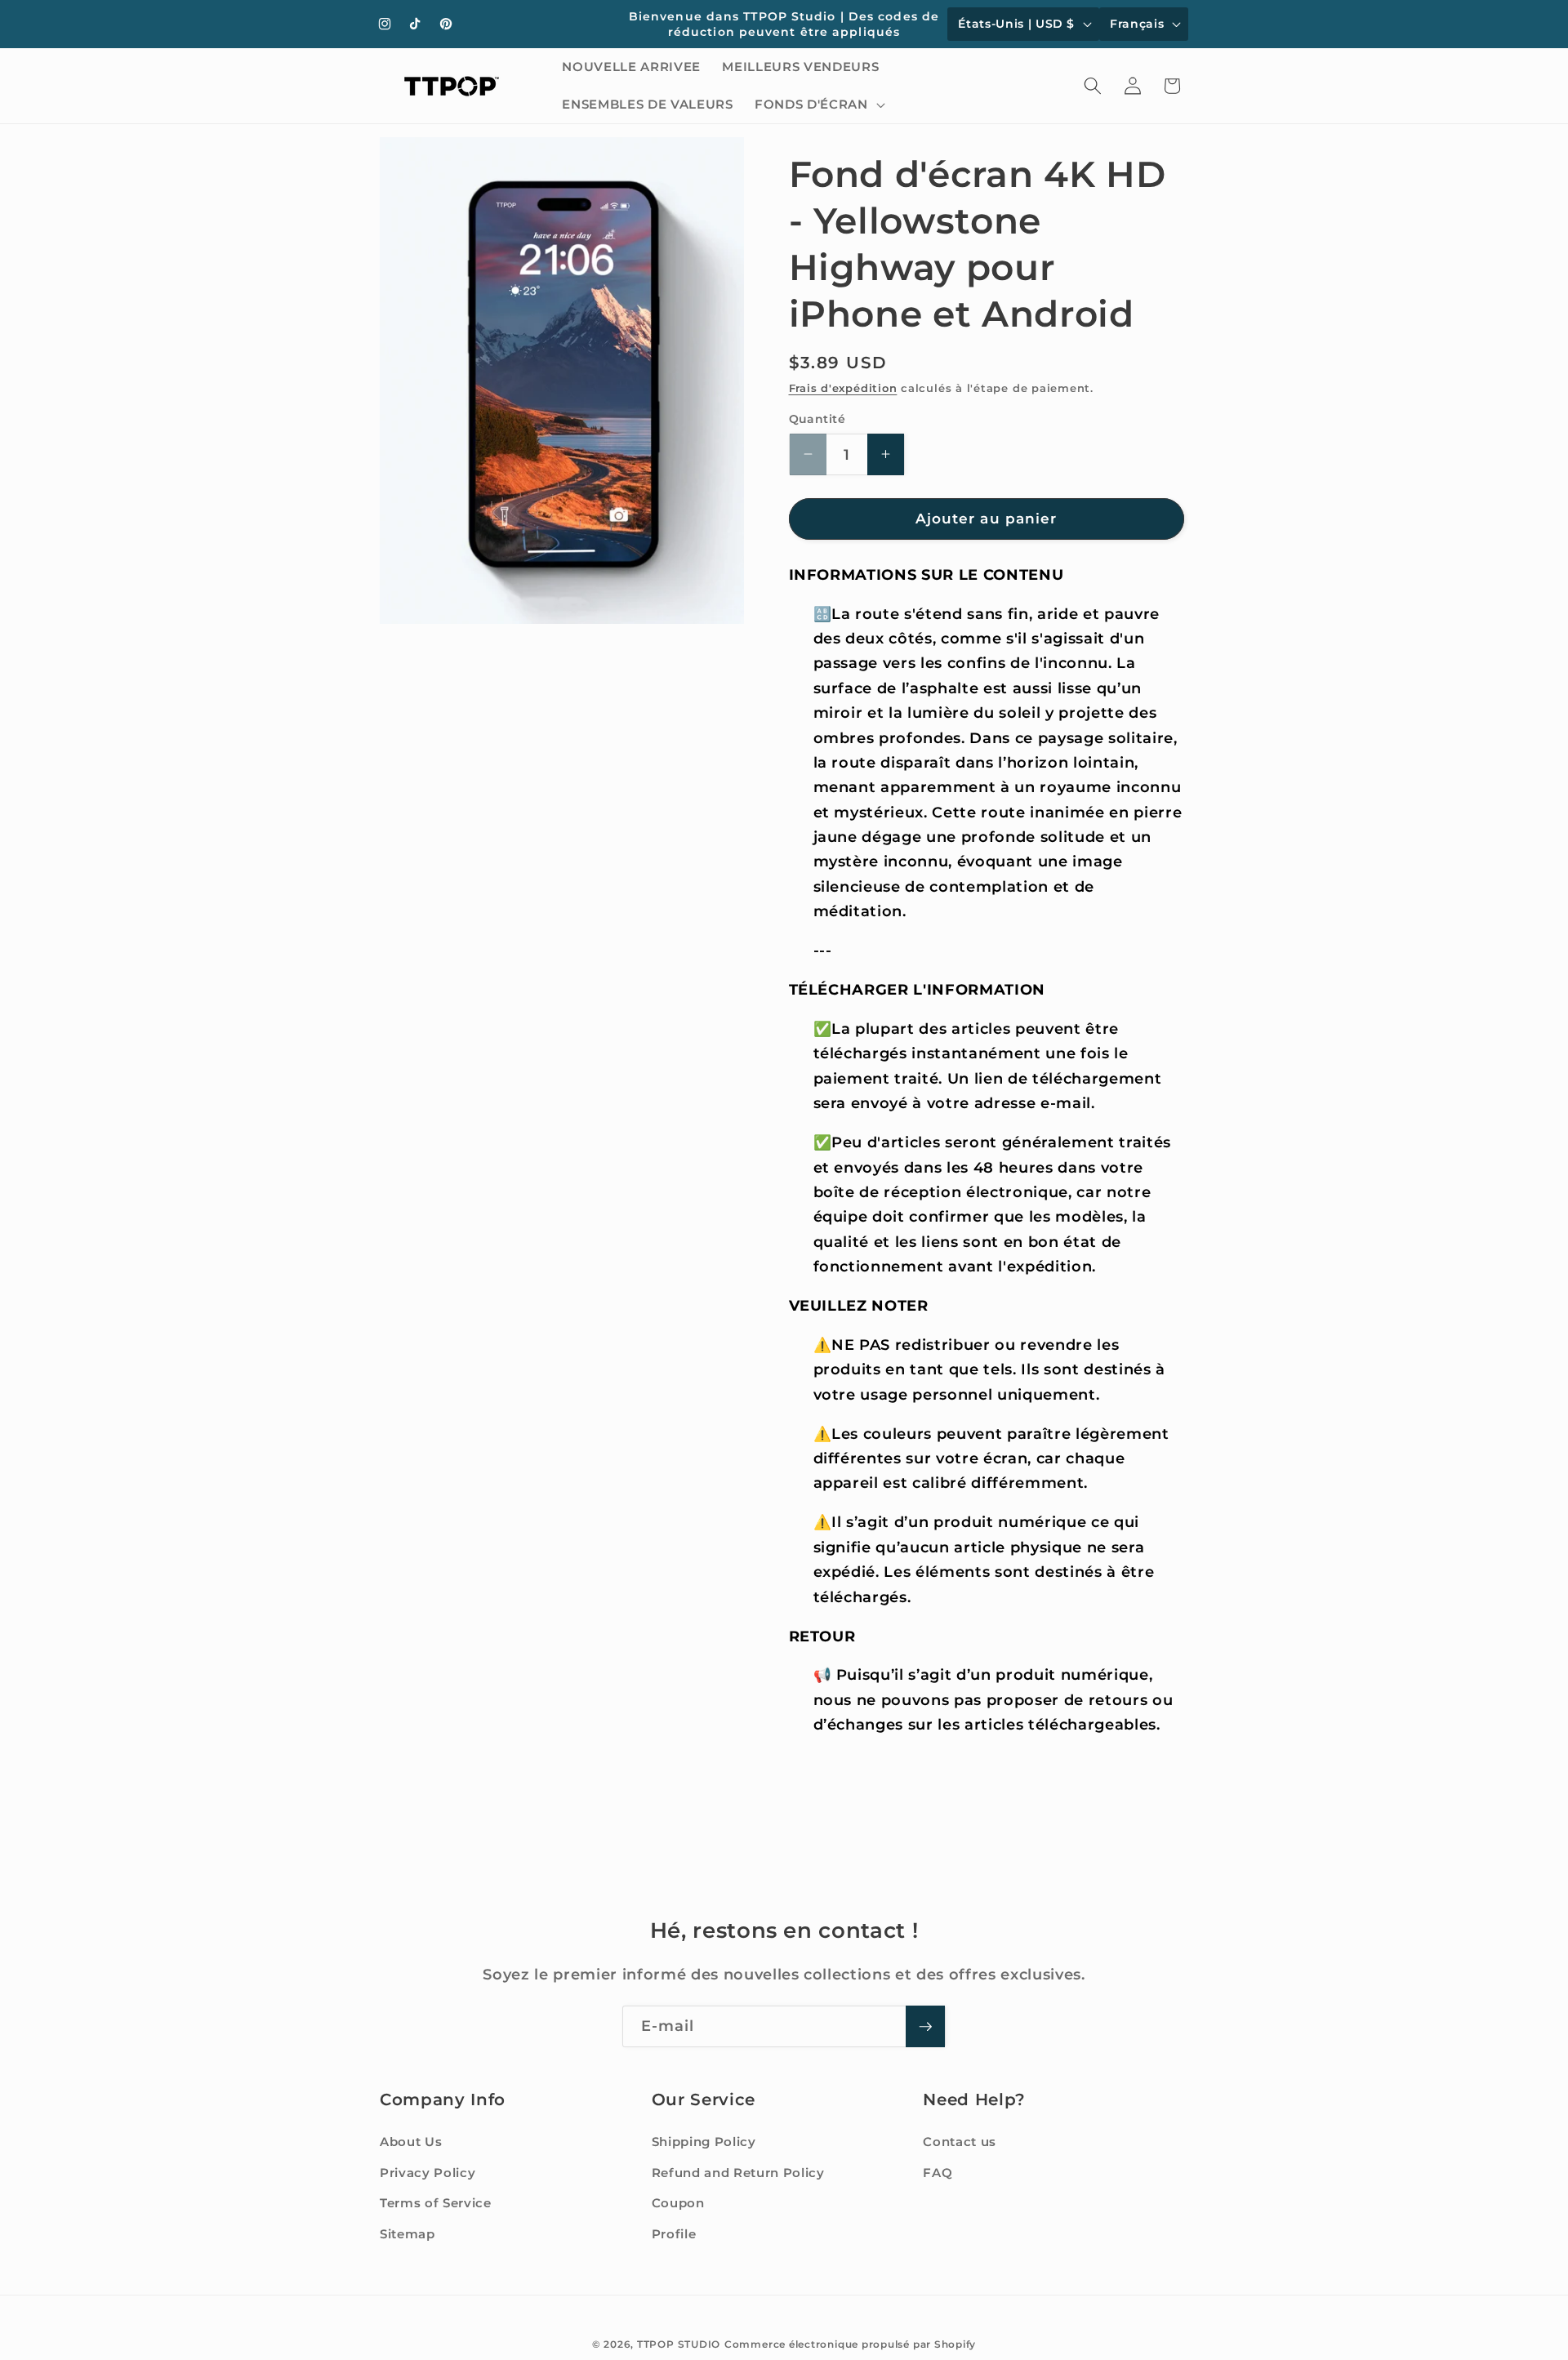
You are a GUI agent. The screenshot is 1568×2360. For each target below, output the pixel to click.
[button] (818, 105)
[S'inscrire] (925, 2027)
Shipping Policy (704, 2142)
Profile (674, 2234)
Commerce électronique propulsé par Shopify (850, 2344)
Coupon (678, 2203)
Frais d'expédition (843, 388)
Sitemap (408, 2234)
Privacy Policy (428, 2173)
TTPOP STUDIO (679, 2344)
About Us (411, 2142)
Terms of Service (436, 2203)
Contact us (960, 2142)
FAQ (938, 2173)
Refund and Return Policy (738, 2173)
